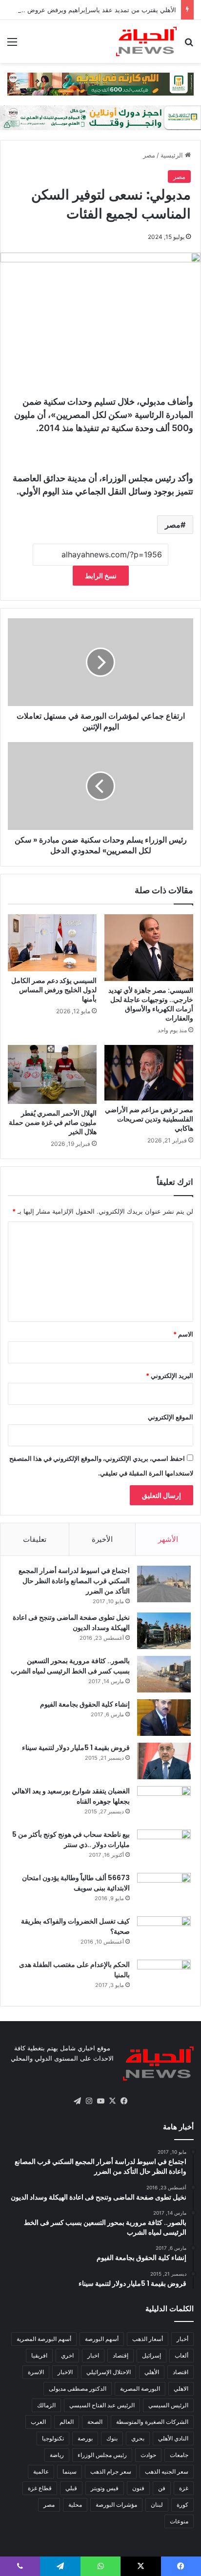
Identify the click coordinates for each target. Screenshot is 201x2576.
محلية (75, 2505)
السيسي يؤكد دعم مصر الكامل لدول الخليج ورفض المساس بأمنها (54, 990)
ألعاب (181, 2355)
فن (162, 2488)
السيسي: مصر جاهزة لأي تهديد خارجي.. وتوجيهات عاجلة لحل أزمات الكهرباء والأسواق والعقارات (151, 1004)
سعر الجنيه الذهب (167, 2471)
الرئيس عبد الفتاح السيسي (102, 2405)
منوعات (179, 2521)
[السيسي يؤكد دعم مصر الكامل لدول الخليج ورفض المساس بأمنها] (52, 943)
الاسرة (36, 2372)
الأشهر (168, 1539)
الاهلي (181, 2389)
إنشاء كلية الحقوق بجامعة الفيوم (85, 1704)
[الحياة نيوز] (146, 41)
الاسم (183, 1334)
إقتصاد (121, 2355)
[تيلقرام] (77, 2101)
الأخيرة (102, 1539)
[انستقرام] (89, 2101)
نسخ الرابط (101, 576)
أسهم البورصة (102, 2339)
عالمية (41, 2471)
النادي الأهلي (173, 2438)
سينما (70, 2471)
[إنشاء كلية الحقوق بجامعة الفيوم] (164, 1718)
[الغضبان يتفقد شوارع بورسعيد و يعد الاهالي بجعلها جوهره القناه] (164, 1804)
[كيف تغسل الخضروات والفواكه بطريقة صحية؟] (164, 1935)
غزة (184, 2488)
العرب (38, 2422)
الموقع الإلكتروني (171, 1417)
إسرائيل (151, 2355)
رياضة (57, 2455)
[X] (112, 2101)
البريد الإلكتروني (170, 1376)
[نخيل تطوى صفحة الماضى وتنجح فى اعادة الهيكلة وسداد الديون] (164, 1631)
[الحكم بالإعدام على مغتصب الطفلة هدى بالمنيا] (164, 1978)
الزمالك (46, 2405)
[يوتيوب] (100, 2101)
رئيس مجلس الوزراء (102, 2455)
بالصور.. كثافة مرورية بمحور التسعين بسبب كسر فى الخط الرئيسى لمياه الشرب (70, 1666)
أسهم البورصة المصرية (44, 2339)
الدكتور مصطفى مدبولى (78, 2389)
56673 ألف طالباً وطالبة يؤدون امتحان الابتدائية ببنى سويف (76, 1883)
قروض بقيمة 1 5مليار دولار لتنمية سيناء (76, 1748)
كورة (182, 2505)
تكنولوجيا (53, 2438)
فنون (138, 2488)
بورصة (85, 2438)
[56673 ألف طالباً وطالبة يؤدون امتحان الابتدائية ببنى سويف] (164, 1891)
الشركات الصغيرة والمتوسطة (152, 2422)
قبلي (71, 2488)
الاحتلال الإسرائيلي (109, 2372)
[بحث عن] (189, 45)
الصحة (95, 2422)
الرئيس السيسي (168, 2405)
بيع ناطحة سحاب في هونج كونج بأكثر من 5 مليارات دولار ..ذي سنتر (71, 1839)
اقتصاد (181, 2372)
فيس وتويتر (105, 2488)
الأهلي (152, 2372)
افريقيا (39, 2355)
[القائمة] (12, 45)
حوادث (148, 2455)
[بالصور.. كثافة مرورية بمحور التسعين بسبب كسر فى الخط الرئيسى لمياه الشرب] (164, 1674)
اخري (67, 2355)
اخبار (93, 2355)
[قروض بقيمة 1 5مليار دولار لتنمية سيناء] (164, 1761)
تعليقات (35, 1539)
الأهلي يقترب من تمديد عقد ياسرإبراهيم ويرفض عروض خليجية (92, 10)
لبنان (157, 2505)
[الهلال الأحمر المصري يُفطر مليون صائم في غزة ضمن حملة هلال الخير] (52, 1074)
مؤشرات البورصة (116, 2505)
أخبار (182, 2339)
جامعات (179, 2455)
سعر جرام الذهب (111, 2471)
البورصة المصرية (140, 2389)
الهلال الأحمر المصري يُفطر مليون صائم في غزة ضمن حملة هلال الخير (53, 1122)
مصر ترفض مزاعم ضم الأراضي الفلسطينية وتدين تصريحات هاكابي (149, 1119)
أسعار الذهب (148, 2339)
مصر (149, 155)
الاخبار (65, 2372)
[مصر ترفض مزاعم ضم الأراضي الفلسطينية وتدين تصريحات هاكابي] (149, 1073)
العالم (67, 2422)
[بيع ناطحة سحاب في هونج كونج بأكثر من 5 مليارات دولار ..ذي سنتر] (164, 1848)
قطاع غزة (40, 2488)
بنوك (112, 2438)
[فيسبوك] (124, 2101)
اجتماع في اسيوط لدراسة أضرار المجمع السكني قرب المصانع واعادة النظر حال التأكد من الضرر (74, 1581)
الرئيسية (173, 155)
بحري (138, 2438)
